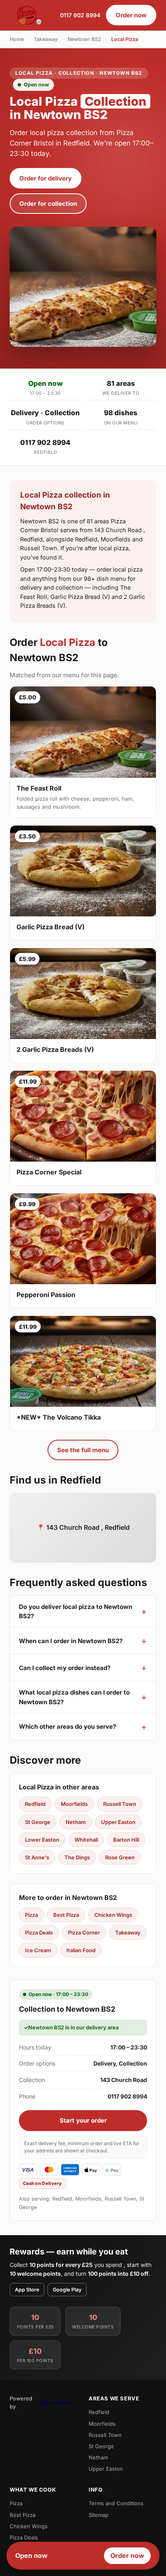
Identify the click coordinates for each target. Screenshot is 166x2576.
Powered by (21, 2402)
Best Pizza (66, 1915)
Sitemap (99, 2515)
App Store (27, 2290)
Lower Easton (42, 1840)
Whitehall (86, 1840)
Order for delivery (46, 178)
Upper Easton (118, 1822)
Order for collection (48, 204)
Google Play (67, 2290)
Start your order (83, 2120)
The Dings (77, 1857)
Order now (131, 15)
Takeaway (46, 39)
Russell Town (120, 1804)
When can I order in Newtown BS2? (71, 1641)
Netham (76, 1822)
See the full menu (83, 1450)
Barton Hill (126, 1840)
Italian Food (81, 1950)
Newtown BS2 (84, 39)
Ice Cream (38, 1950)
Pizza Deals (39, 1933)
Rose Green (120, 1857)
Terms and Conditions (116, 2503)
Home (17, 39)
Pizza (31, 1915)
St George (38, 1822)
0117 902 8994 (80, 15)
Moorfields (74, 1804)
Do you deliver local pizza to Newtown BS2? (76, 1611)
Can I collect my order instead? (65, 1668)
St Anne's (37, 1857)
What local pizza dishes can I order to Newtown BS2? (74, 1697)
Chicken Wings (113, 1915)
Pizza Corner (84, 1933)
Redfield (35, 1804)
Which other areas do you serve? (67, 1727)
